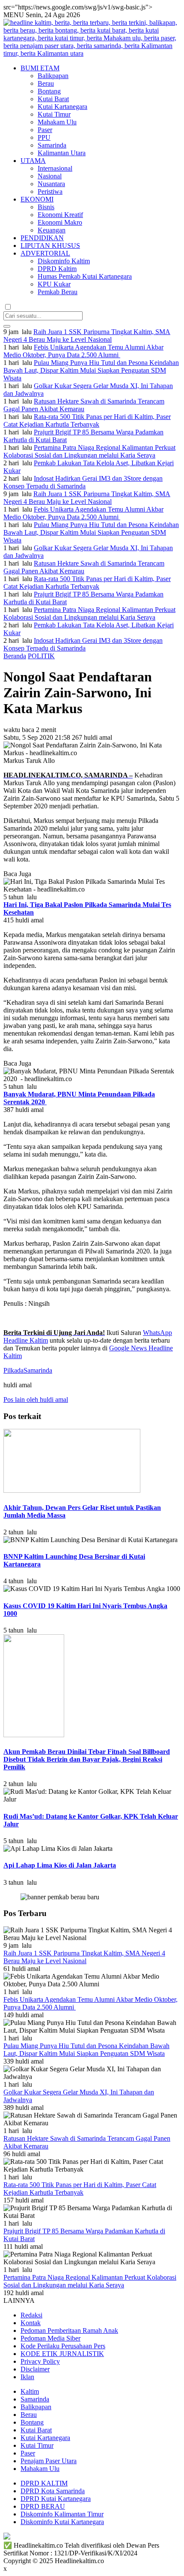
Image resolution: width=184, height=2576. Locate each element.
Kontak (31, 2323)
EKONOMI (37, 199)
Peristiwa (50, 191)
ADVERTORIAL (45, 253)
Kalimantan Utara (62, 153)
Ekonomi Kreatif (60, 215)
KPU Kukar (54, 284)
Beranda (15, 656)
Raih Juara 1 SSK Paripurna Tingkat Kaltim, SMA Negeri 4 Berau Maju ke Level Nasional (87, 336)
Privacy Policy (40, 2361)
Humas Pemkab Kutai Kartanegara (85, 276)
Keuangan (52, 230)
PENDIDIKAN (42, 238)
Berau (46, 83)
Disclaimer (35, 2369)
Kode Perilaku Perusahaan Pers (63, 2346)
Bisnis (46, 207)
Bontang (49, 91)
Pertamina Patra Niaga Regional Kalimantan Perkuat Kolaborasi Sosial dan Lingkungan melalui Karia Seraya (89, 451)
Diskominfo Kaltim (64, 261)
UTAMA (33, 161)
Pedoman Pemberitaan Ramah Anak (69, 2330)
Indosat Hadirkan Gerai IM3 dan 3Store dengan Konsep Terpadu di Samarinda (83, 482)
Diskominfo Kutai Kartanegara (62, 2522)
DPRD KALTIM (44, 2483)
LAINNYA (19, 2300)
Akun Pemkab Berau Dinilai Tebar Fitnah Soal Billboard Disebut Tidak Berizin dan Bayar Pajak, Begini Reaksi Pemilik (87, 1759)
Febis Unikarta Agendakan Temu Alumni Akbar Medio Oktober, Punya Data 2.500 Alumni (83, 351)
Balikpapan (53, 76)
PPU (44, 137)
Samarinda (52, 145)
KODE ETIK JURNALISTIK (62, 2354)
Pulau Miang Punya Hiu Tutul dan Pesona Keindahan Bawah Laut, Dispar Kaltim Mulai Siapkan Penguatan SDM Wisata (91, 370)
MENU (14, 15)
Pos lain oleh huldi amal (36, 1399)
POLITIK (41, 656)
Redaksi (31, 2315)
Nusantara (51, 184)
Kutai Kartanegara (62, 107)
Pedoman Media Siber (50, 2338)
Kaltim (30, 2391)
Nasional (50, 176)
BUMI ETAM (40, 68)
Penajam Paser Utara (49, 2461)
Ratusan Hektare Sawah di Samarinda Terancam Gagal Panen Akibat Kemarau (84, 405)
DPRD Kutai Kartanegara (56, 2499)
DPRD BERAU (43, 2506)
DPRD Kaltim (57, 269)
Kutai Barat (53, 99)
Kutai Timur (54, 114)
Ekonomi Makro (60, 222)
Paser (45, 130)
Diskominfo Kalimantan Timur (62, 2514)
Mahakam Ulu (57, 122)
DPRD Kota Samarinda (53, 2491)
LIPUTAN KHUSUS (50, 246)
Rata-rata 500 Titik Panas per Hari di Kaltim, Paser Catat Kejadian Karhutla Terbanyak (87, 420)
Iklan (27, 2377)
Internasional (55, 168)
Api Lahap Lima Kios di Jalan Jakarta (60, 1865)
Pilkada (13, 1370)
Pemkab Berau (58, 292)
